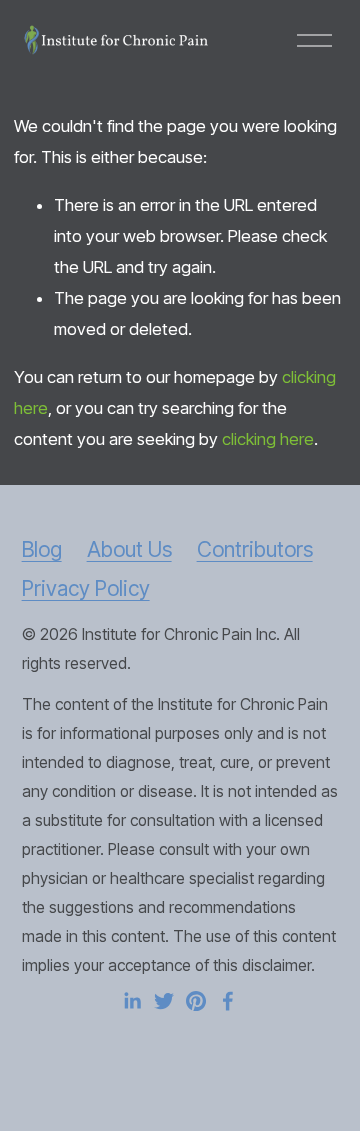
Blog (42, 549)
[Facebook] (228, 1001)
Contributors (255, 549)
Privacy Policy (86, 588)
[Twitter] (164, 1001)
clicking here (268, 439)
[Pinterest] (196, 1001)
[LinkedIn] (132, 1001)
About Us (129, 549)
